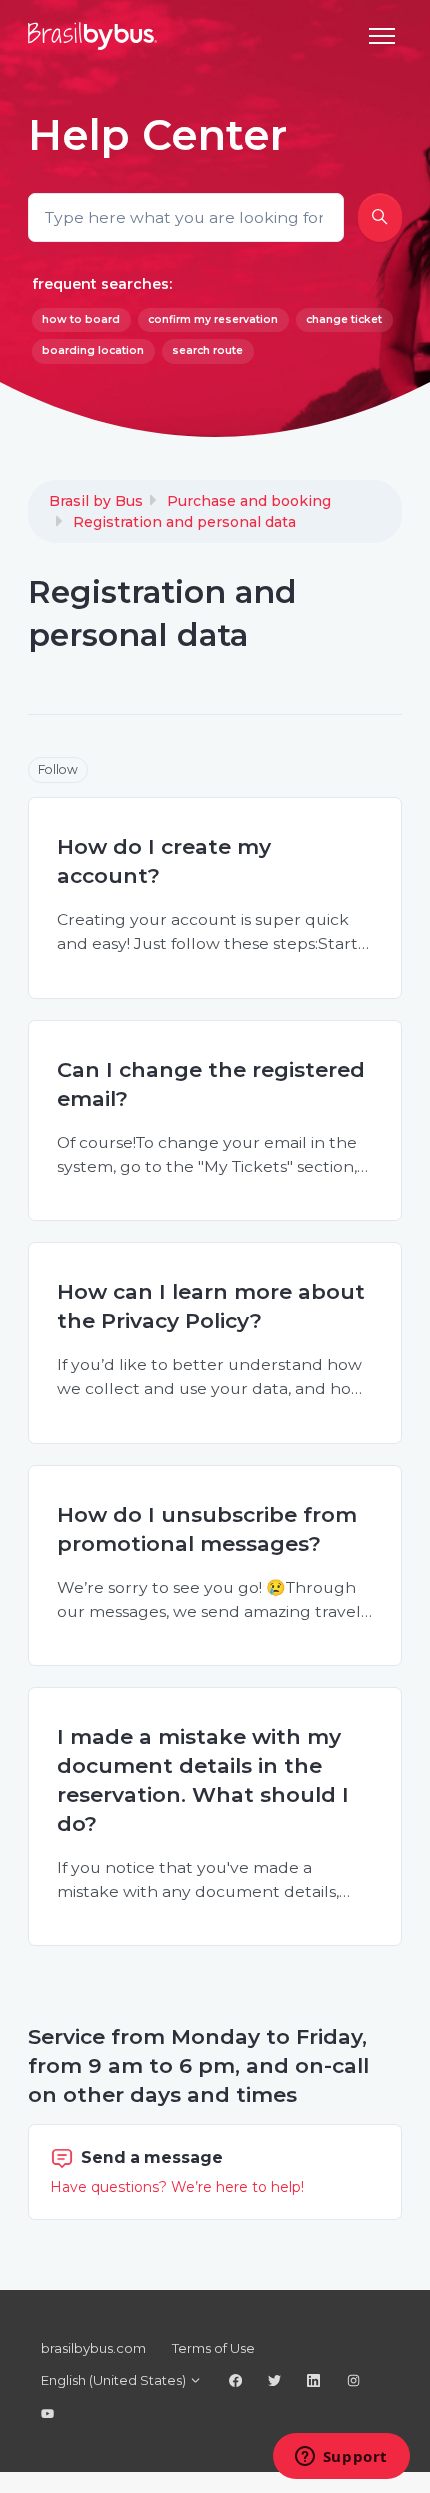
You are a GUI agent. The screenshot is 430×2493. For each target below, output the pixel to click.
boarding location (93, 350)
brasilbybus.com (93, 2348)
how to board (81, 319)
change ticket (344, 319)
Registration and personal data (184, 522)
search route (207, 350)
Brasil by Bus (96, 501)
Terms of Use (213, 2348)
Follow (58, 769)
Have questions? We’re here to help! (177, 2187)
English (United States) (115, 2380)
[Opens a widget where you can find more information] (341, 2458)
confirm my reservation (213, 319)
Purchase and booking (249, 501)
